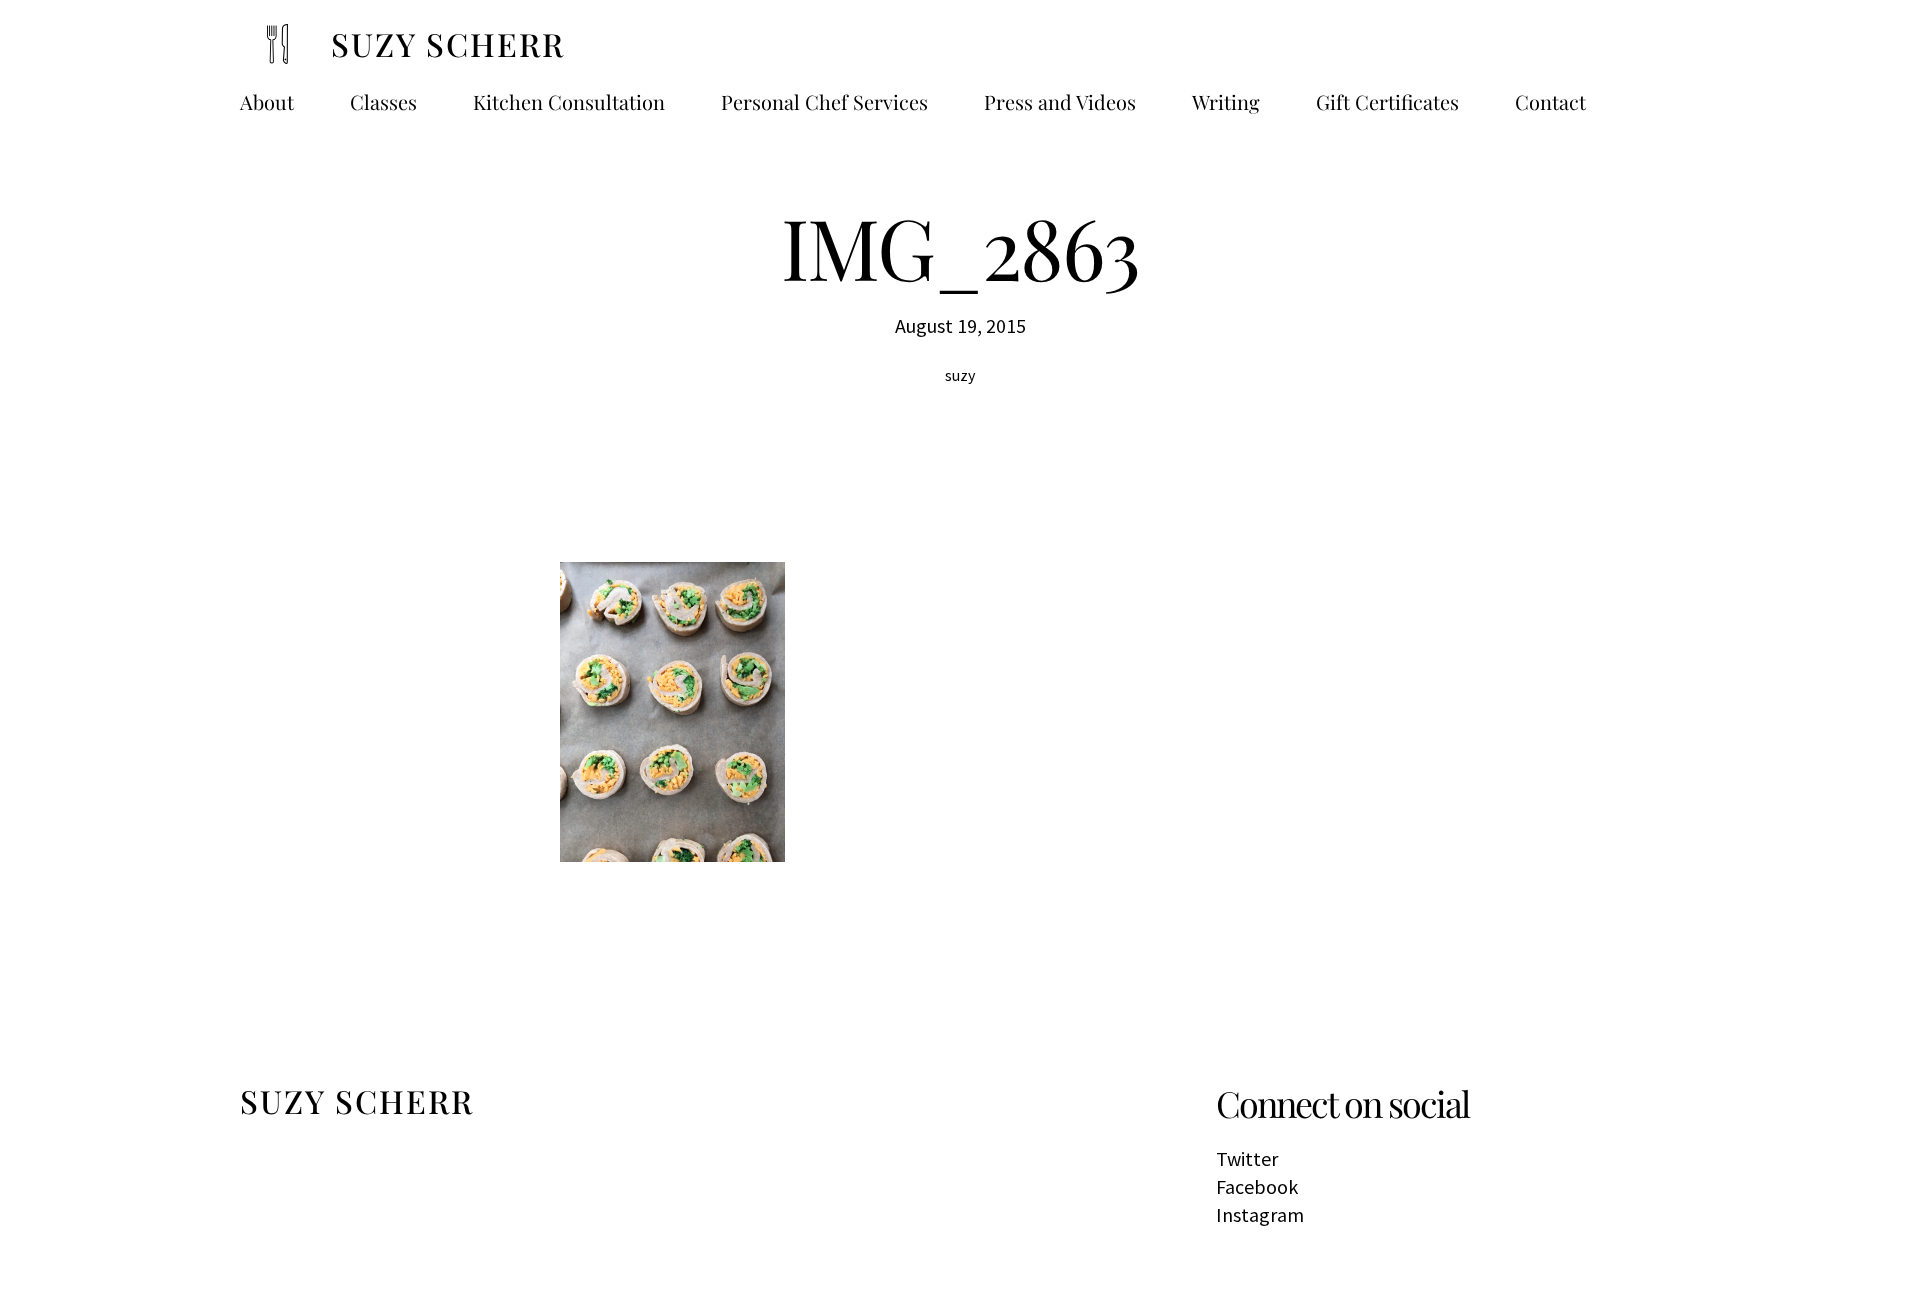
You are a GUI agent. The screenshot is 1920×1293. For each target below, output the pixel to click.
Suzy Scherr (448, 43)
